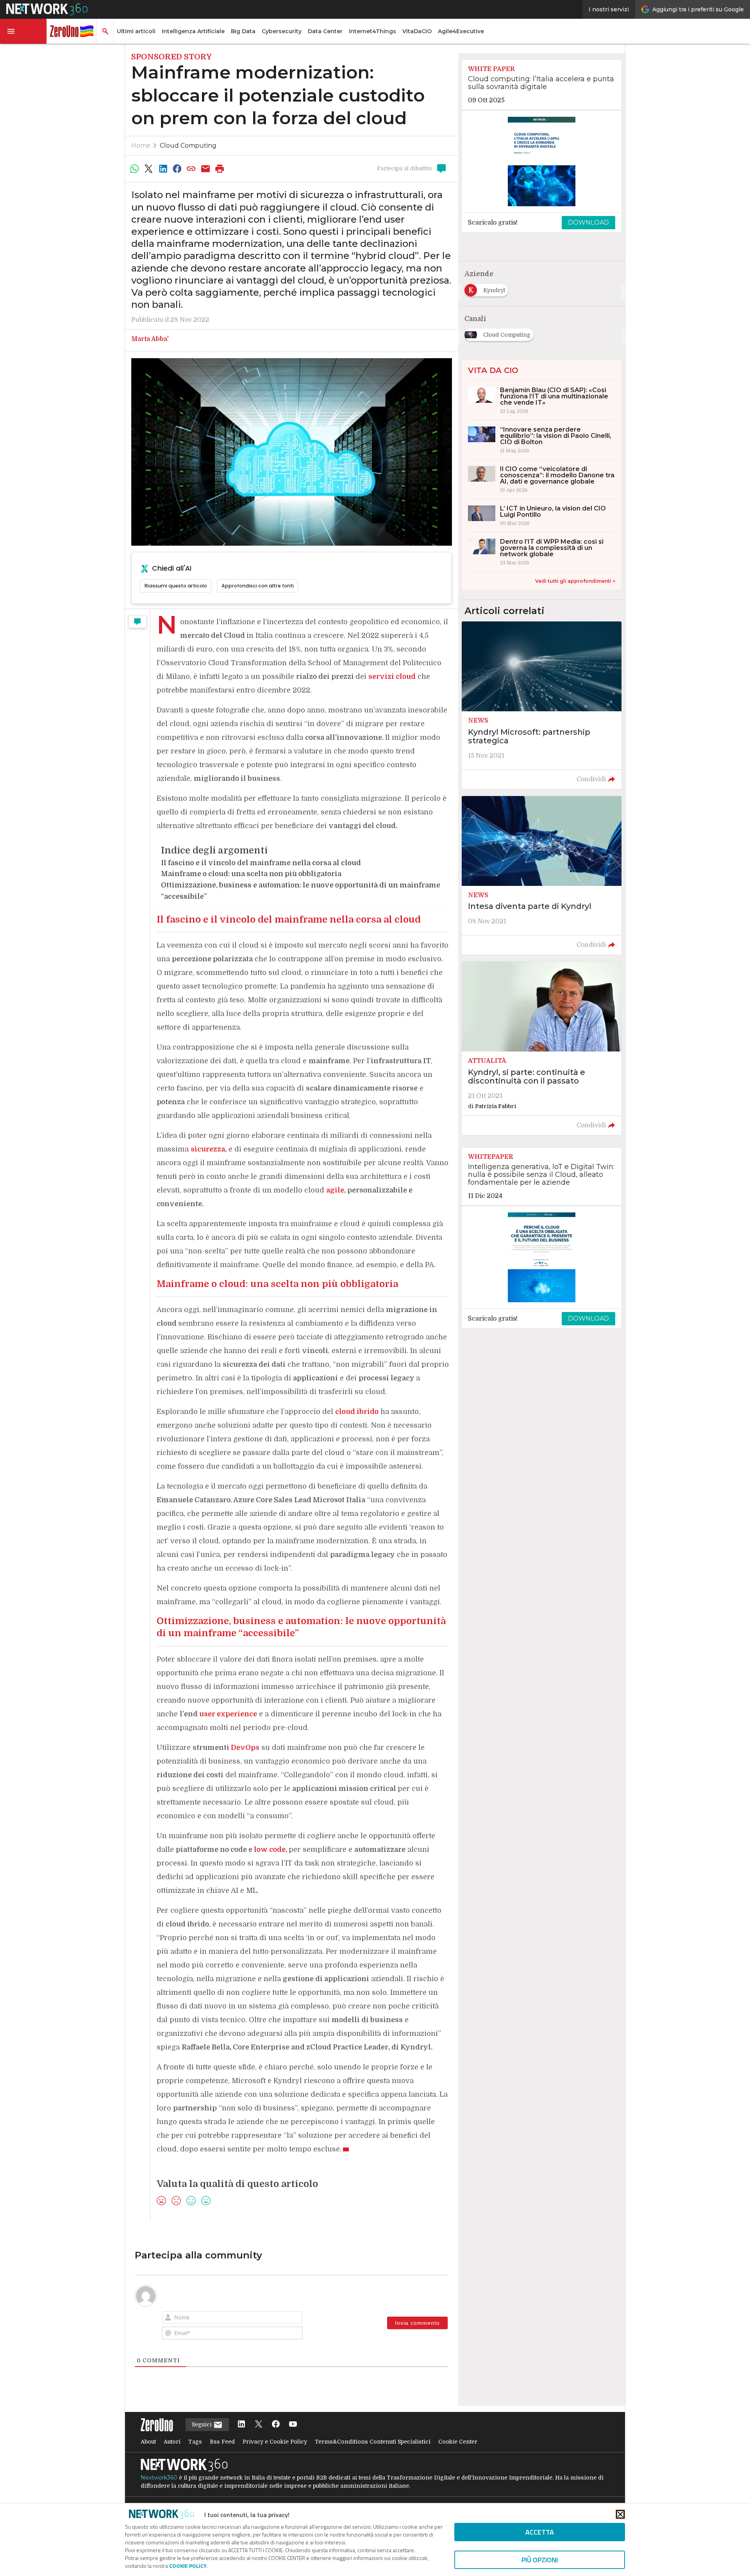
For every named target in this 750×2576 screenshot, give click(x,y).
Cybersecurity (282, 31)
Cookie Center (458, 2442)
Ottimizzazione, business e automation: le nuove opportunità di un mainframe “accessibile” (301, 891)
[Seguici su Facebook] (276, 2425)
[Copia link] (191, 169)
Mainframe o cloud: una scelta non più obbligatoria (251, 874)
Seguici (203, 2424)
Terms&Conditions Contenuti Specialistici (373, 2442)
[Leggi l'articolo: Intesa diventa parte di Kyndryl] (542, 875)
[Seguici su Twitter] (259, 2425)
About (148, 2442)
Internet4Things (372, 31)
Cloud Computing (188, 145)
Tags (195, 2442)
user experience (228, 1714)
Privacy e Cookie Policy (275, 2442)
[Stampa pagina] (220, 169)
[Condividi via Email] (205, 169)
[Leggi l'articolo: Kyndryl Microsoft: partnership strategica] (542, 705)
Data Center (325, 31)
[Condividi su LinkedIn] (163, 169)
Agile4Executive (461, 31)
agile (335, 1190)
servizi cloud (392, 677)
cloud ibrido (357, 1412)
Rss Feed (222, 2442)
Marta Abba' (150, 339)
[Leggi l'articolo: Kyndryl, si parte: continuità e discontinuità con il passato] (542, 1048)
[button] (23, 31)
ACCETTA (540, 2532)
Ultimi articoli (136, 31)
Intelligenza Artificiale (193, 31)
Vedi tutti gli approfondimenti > (575, 581)
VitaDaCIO (417, 31)
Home (141, 145)
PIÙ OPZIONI (540, 2560)
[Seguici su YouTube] (293, 2425)
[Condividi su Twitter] (148, 169)
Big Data (243, 31)
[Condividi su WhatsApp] (134, 169)
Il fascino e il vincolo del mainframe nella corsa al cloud (261, 863)
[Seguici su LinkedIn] (241, 2425)
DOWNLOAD (588, 222)
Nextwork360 (159, 2478)
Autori (172, 2442)
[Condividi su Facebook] (177, 169)
